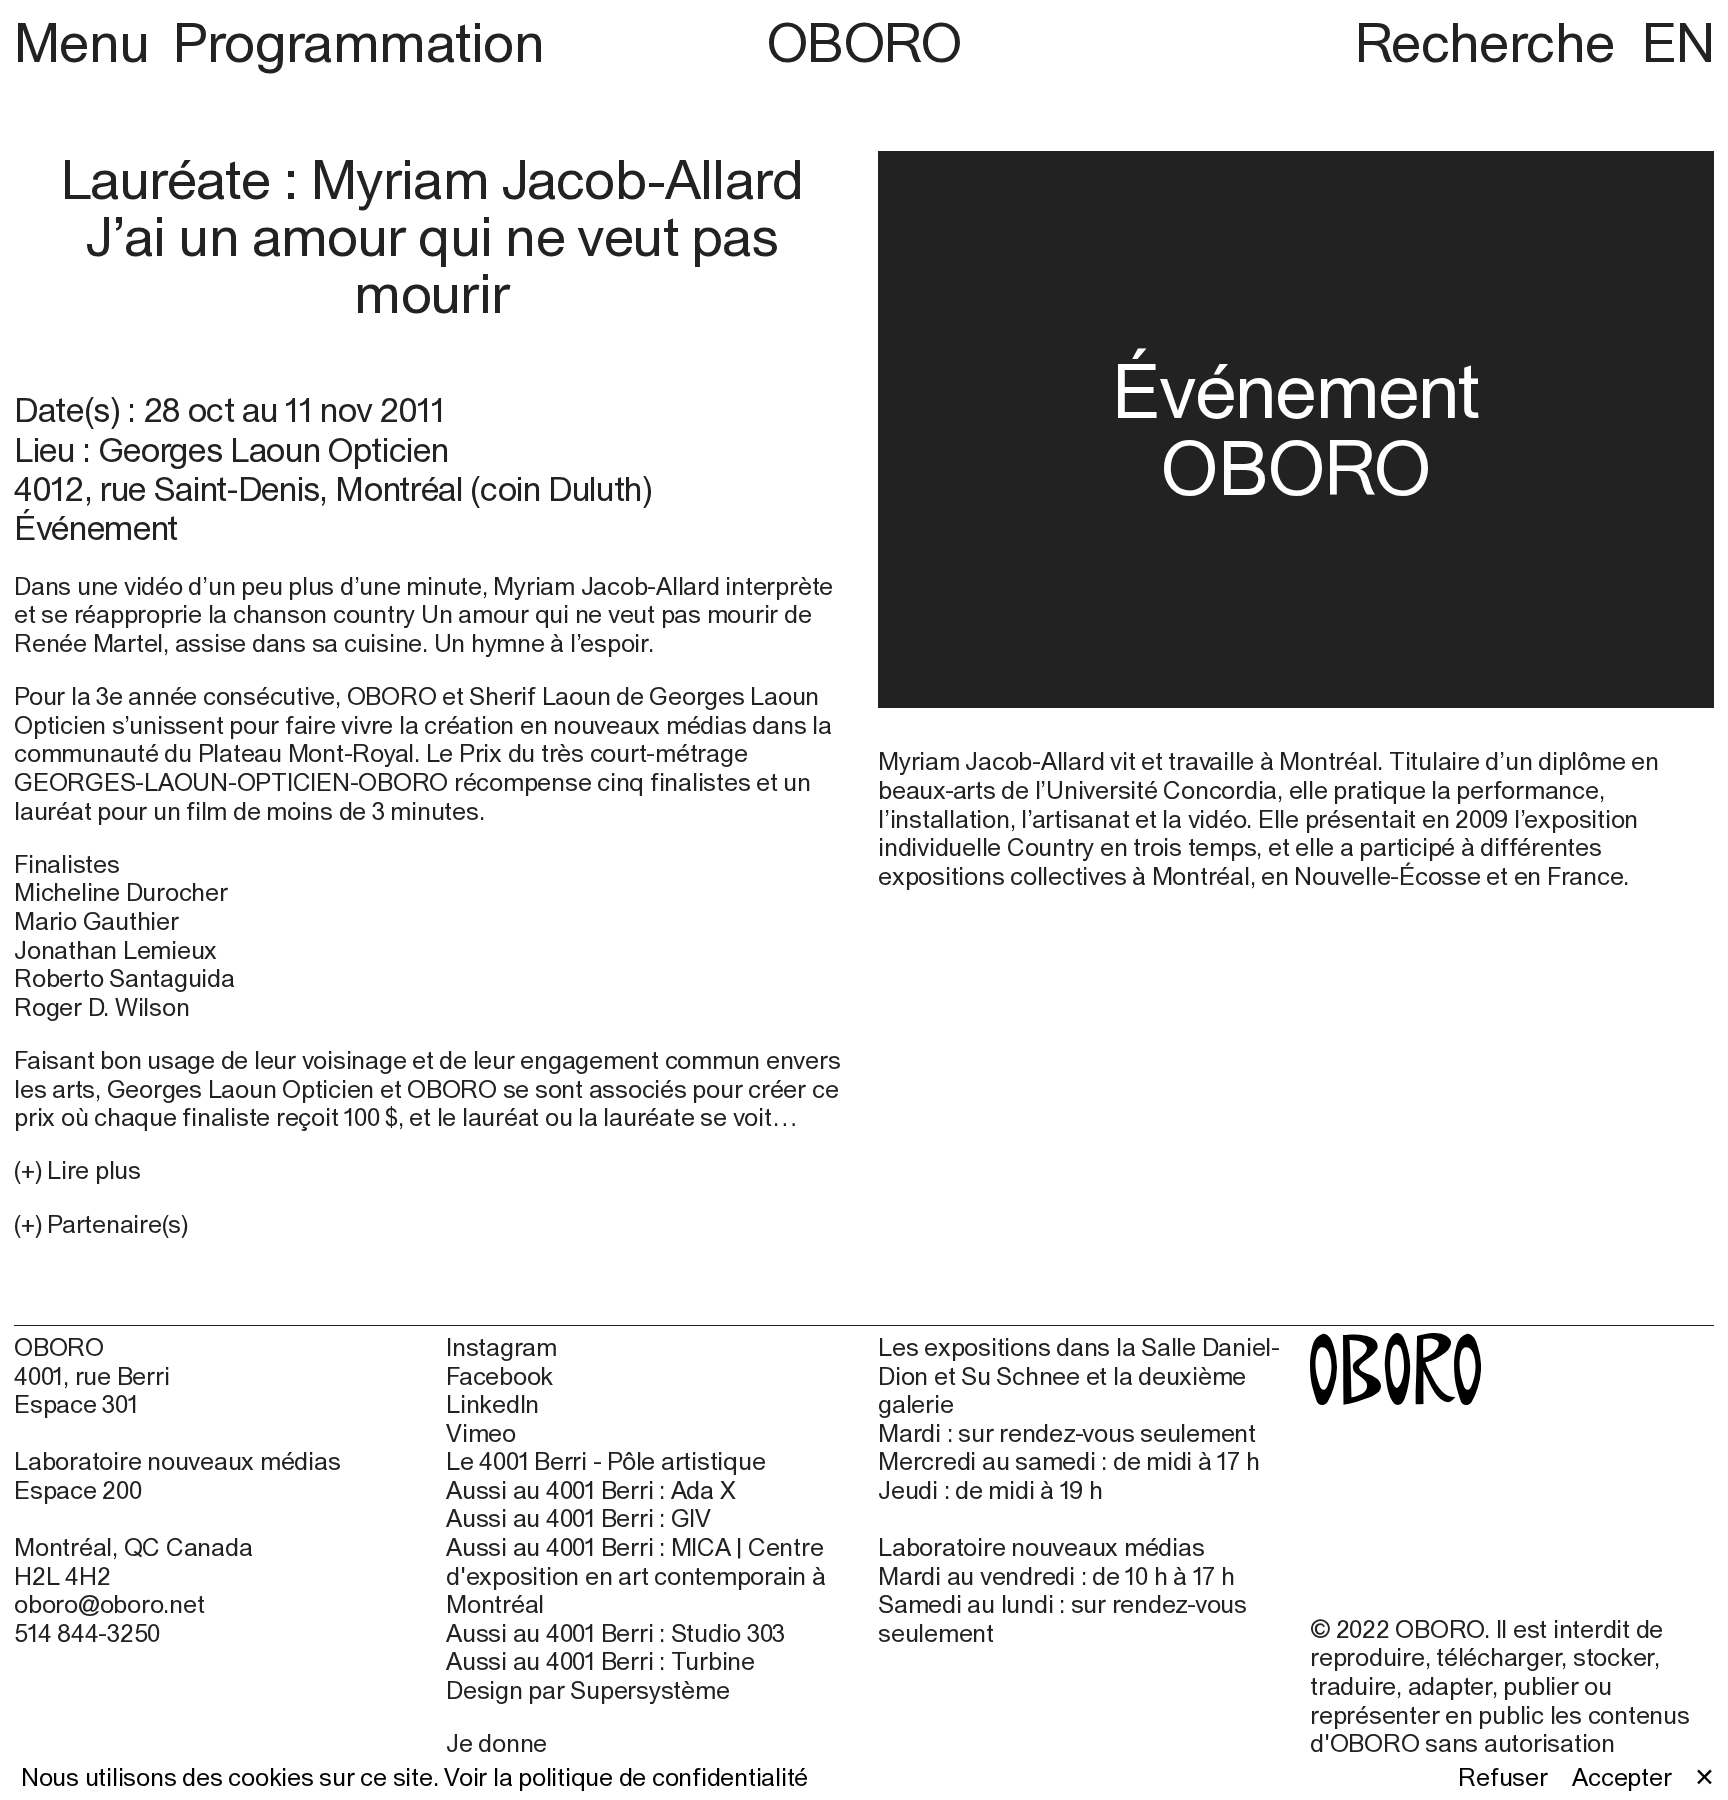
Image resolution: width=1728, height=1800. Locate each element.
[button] (432, 1224)
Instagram (501, 1347)
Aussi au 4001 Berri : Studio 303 (615, 1633)
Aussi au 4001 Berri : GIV (578, 1518)
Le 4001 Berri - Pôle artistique (605, 1461)
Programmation (358, 42)
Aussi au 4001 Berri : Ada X (590, 1490)
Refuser (1502, 1777)
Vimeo (481, 1433)
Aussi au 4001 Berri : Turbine (600, 1661)
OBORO (864, 42)
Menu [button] (88, 42)
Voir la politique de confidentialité (626, 1777)
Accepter (1621, 1777)
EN (1678, 42)
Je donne (496, 1743)
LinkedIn (492, 1404)
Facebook (499, 1376)
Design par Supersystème (587, 1690)
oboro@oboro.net (109, 1604)
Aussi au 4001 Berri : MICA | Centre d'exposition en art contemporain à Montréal (636, 1575)
